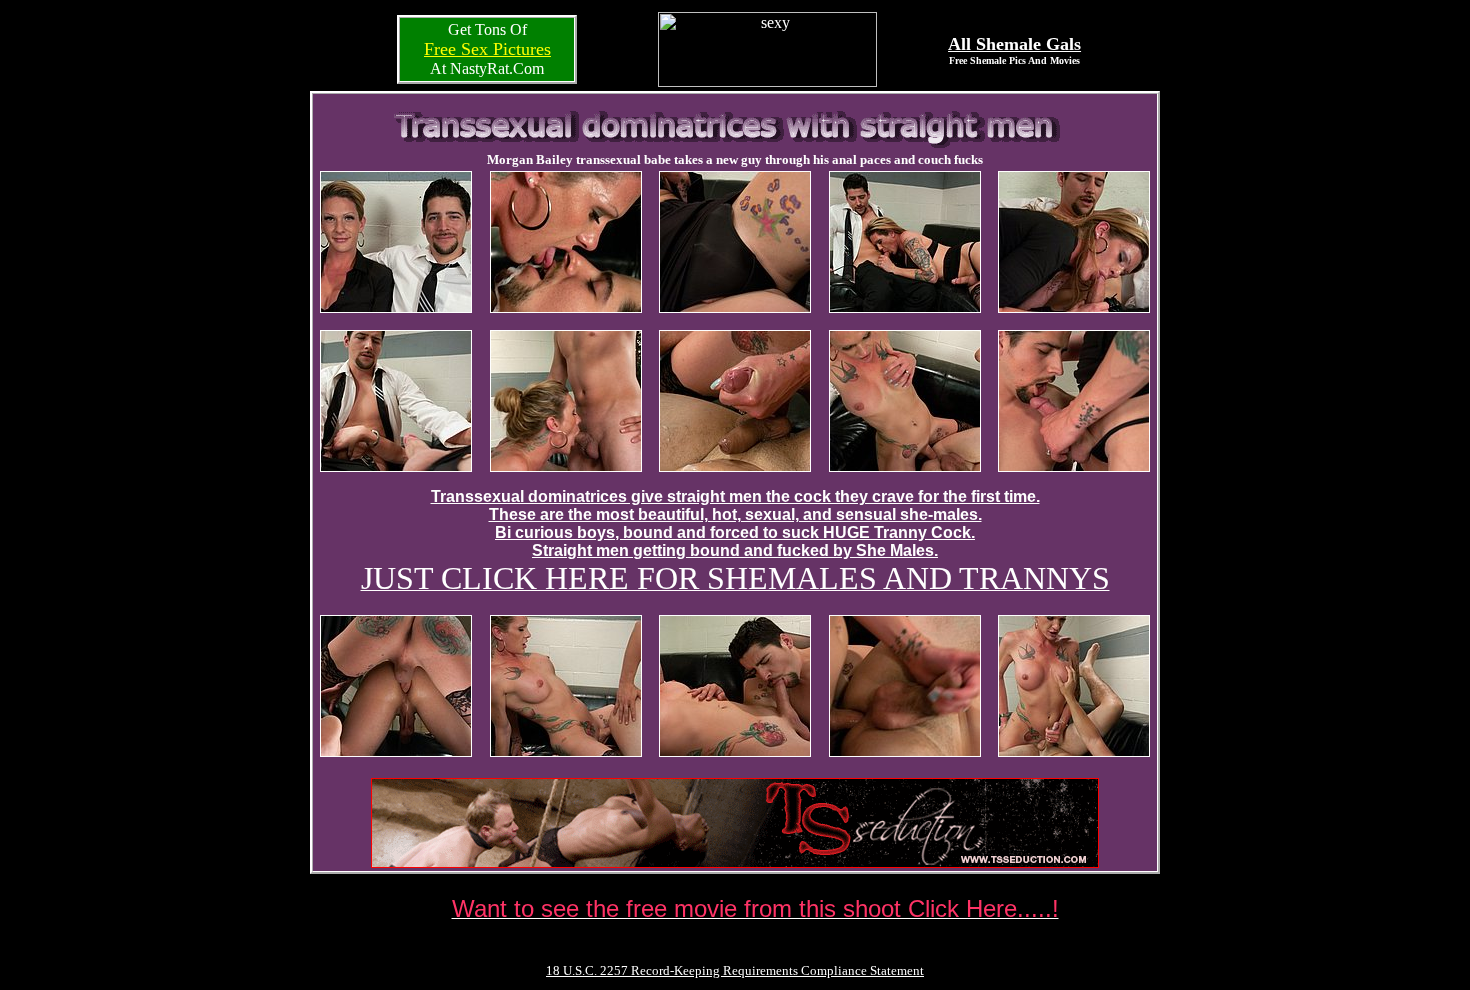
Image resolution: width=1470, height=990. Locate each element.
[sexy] (767, 81)
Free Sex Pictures (487, 49)
